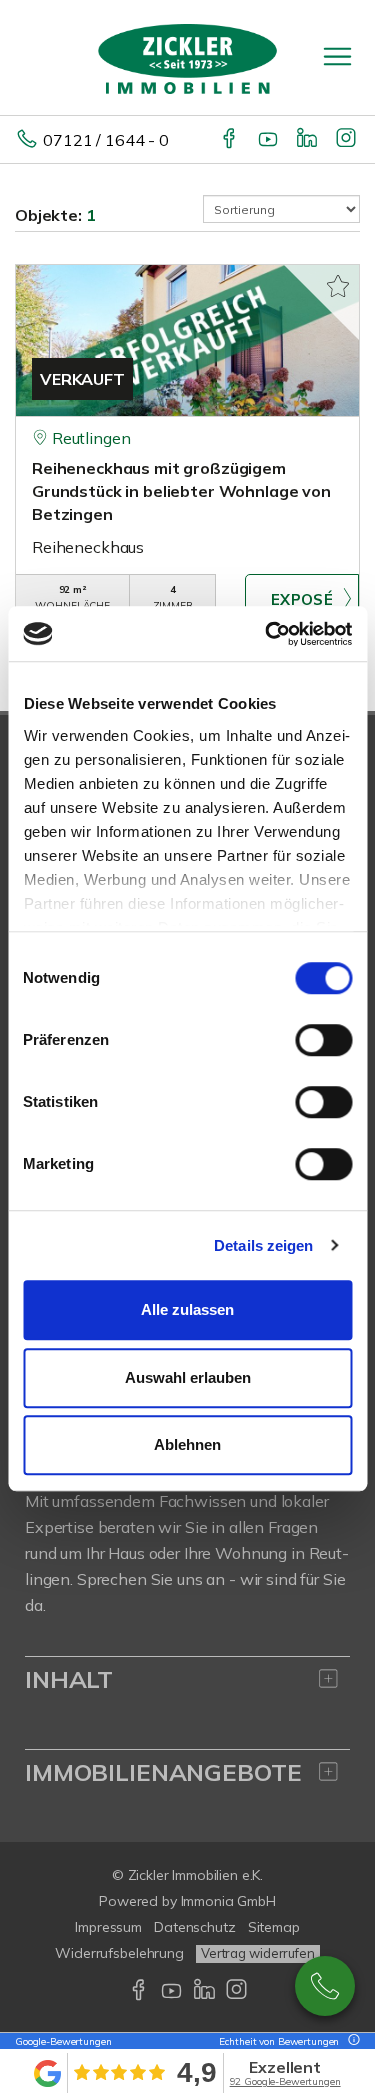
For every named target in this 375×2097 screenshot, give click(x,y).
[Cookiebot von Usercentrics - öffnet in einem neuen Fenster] (267, 634)
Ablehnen (187, 1444)
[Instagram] (347, 140)
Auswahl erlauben (188, 1377)
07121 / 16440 (325, 1986)
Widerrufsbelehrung (119, 1953)
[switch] (323, 1040)
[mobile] (337, 56)
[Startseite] (188, 57)
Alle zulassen (187, 1309)
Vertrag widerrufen (258, 1953)
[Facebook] (230, 140)
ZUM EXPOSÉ (302, 599)
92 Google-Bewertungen (285, 2081)
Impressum (108, 1927)
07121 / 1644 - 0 (106, 140)
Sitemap (274, 1927)
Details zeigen (263, 1245)
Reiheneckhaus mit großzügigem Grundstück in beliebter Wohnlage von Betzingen (181, 491)
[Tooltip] (351, 2041)
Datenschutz (195, 1927)
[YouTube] (269, 140)
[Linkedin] (308, 140)
